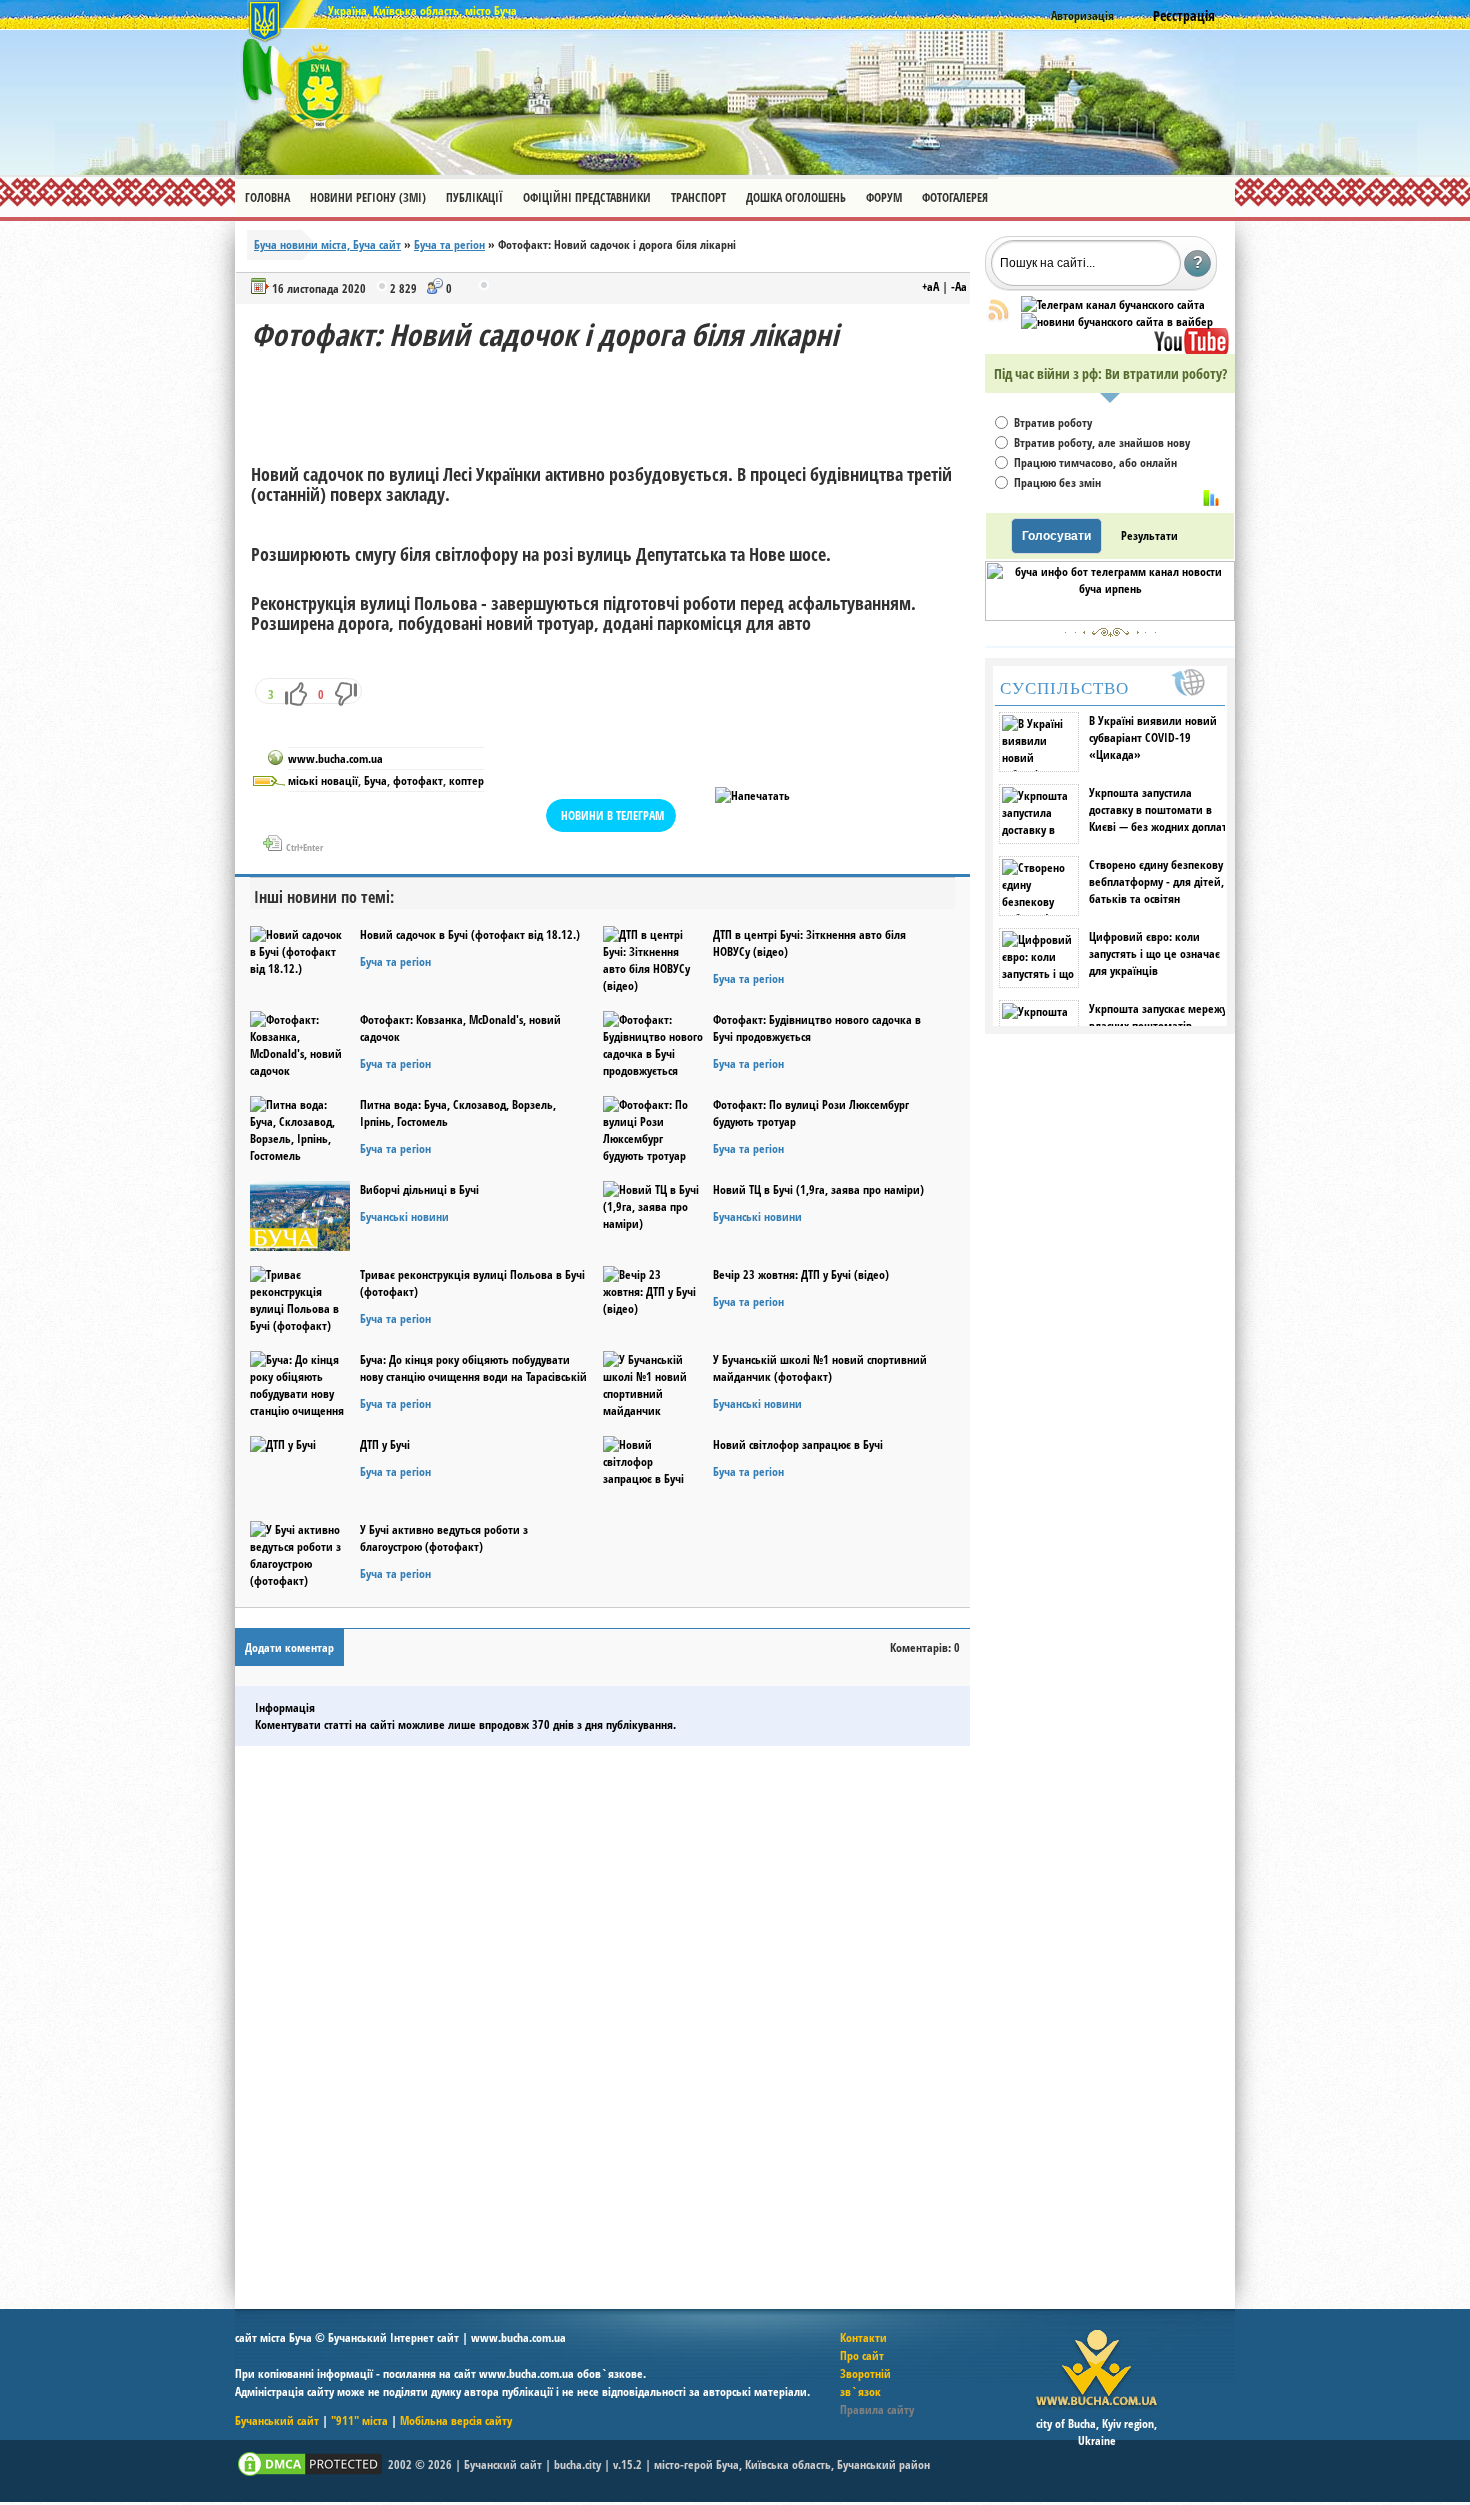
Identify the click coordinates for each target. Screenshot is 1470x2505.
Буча (375, 780)
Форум (884, 197)
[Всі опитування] (1211, 498)
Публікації (474, 197)
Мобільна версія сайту (456, 2420)
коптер (466, 780)
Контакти (863, 2337)
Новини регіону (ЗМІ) (368, 197)
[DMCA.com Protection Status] (310, 2474)
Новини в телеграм (612, 815)
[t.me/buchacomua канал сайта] (1113, 304)
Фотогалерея (955, 197)
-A (959, 286)
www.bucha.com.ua (335, 758)
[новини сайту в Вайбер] (1117, 321)
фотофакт (418, 780)
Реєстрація (1184, 15)
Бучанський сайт (277, 2420)
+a (930, 286)
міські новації (323, 780)
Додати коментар (289, 1647)
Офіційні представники (587, 197)
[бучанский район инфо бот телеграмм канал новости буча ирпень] (1110, 616)
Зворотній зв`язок (865, 2382)
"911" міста (359, 2420)
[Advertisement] (615, 400)
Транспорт (698, 197)
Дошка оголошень (796, 197)
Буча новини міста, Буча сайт (327, 244)
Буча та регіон (449, 244)
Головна (267, 197)
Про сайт (862, 2355)
